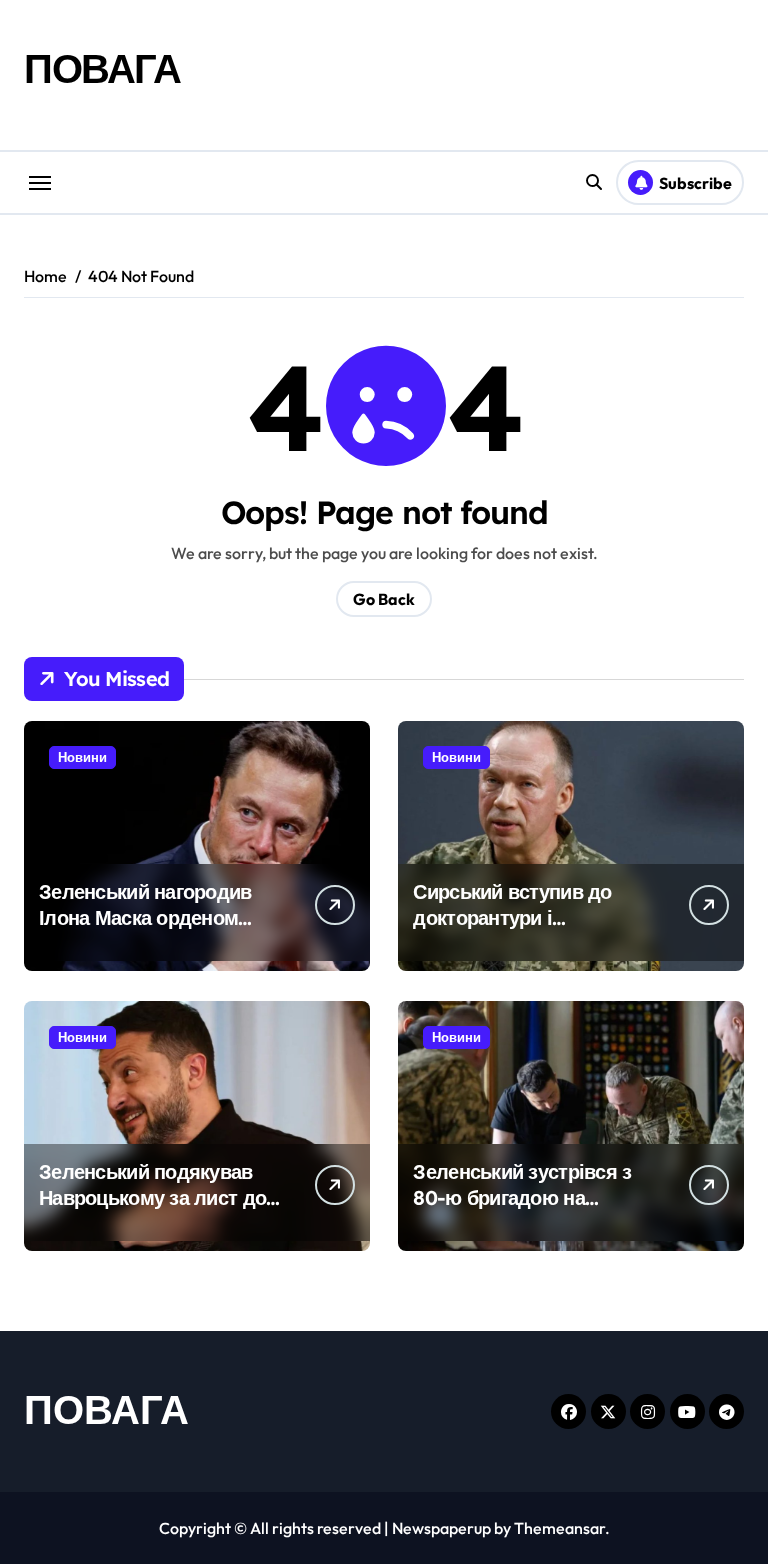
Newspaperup (441, 1528)
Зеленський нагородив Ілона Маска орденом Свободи (145, 917)
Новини (82, 757)
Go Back (384, 599)
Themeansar (559, 1528)
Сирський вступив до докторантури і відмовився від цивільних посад (535, 930)
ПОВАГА (102, 68)
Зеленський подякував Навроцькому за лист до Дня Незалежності (152, 1197)
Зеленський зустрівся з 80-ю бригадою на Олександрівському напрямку (522, 1210)
